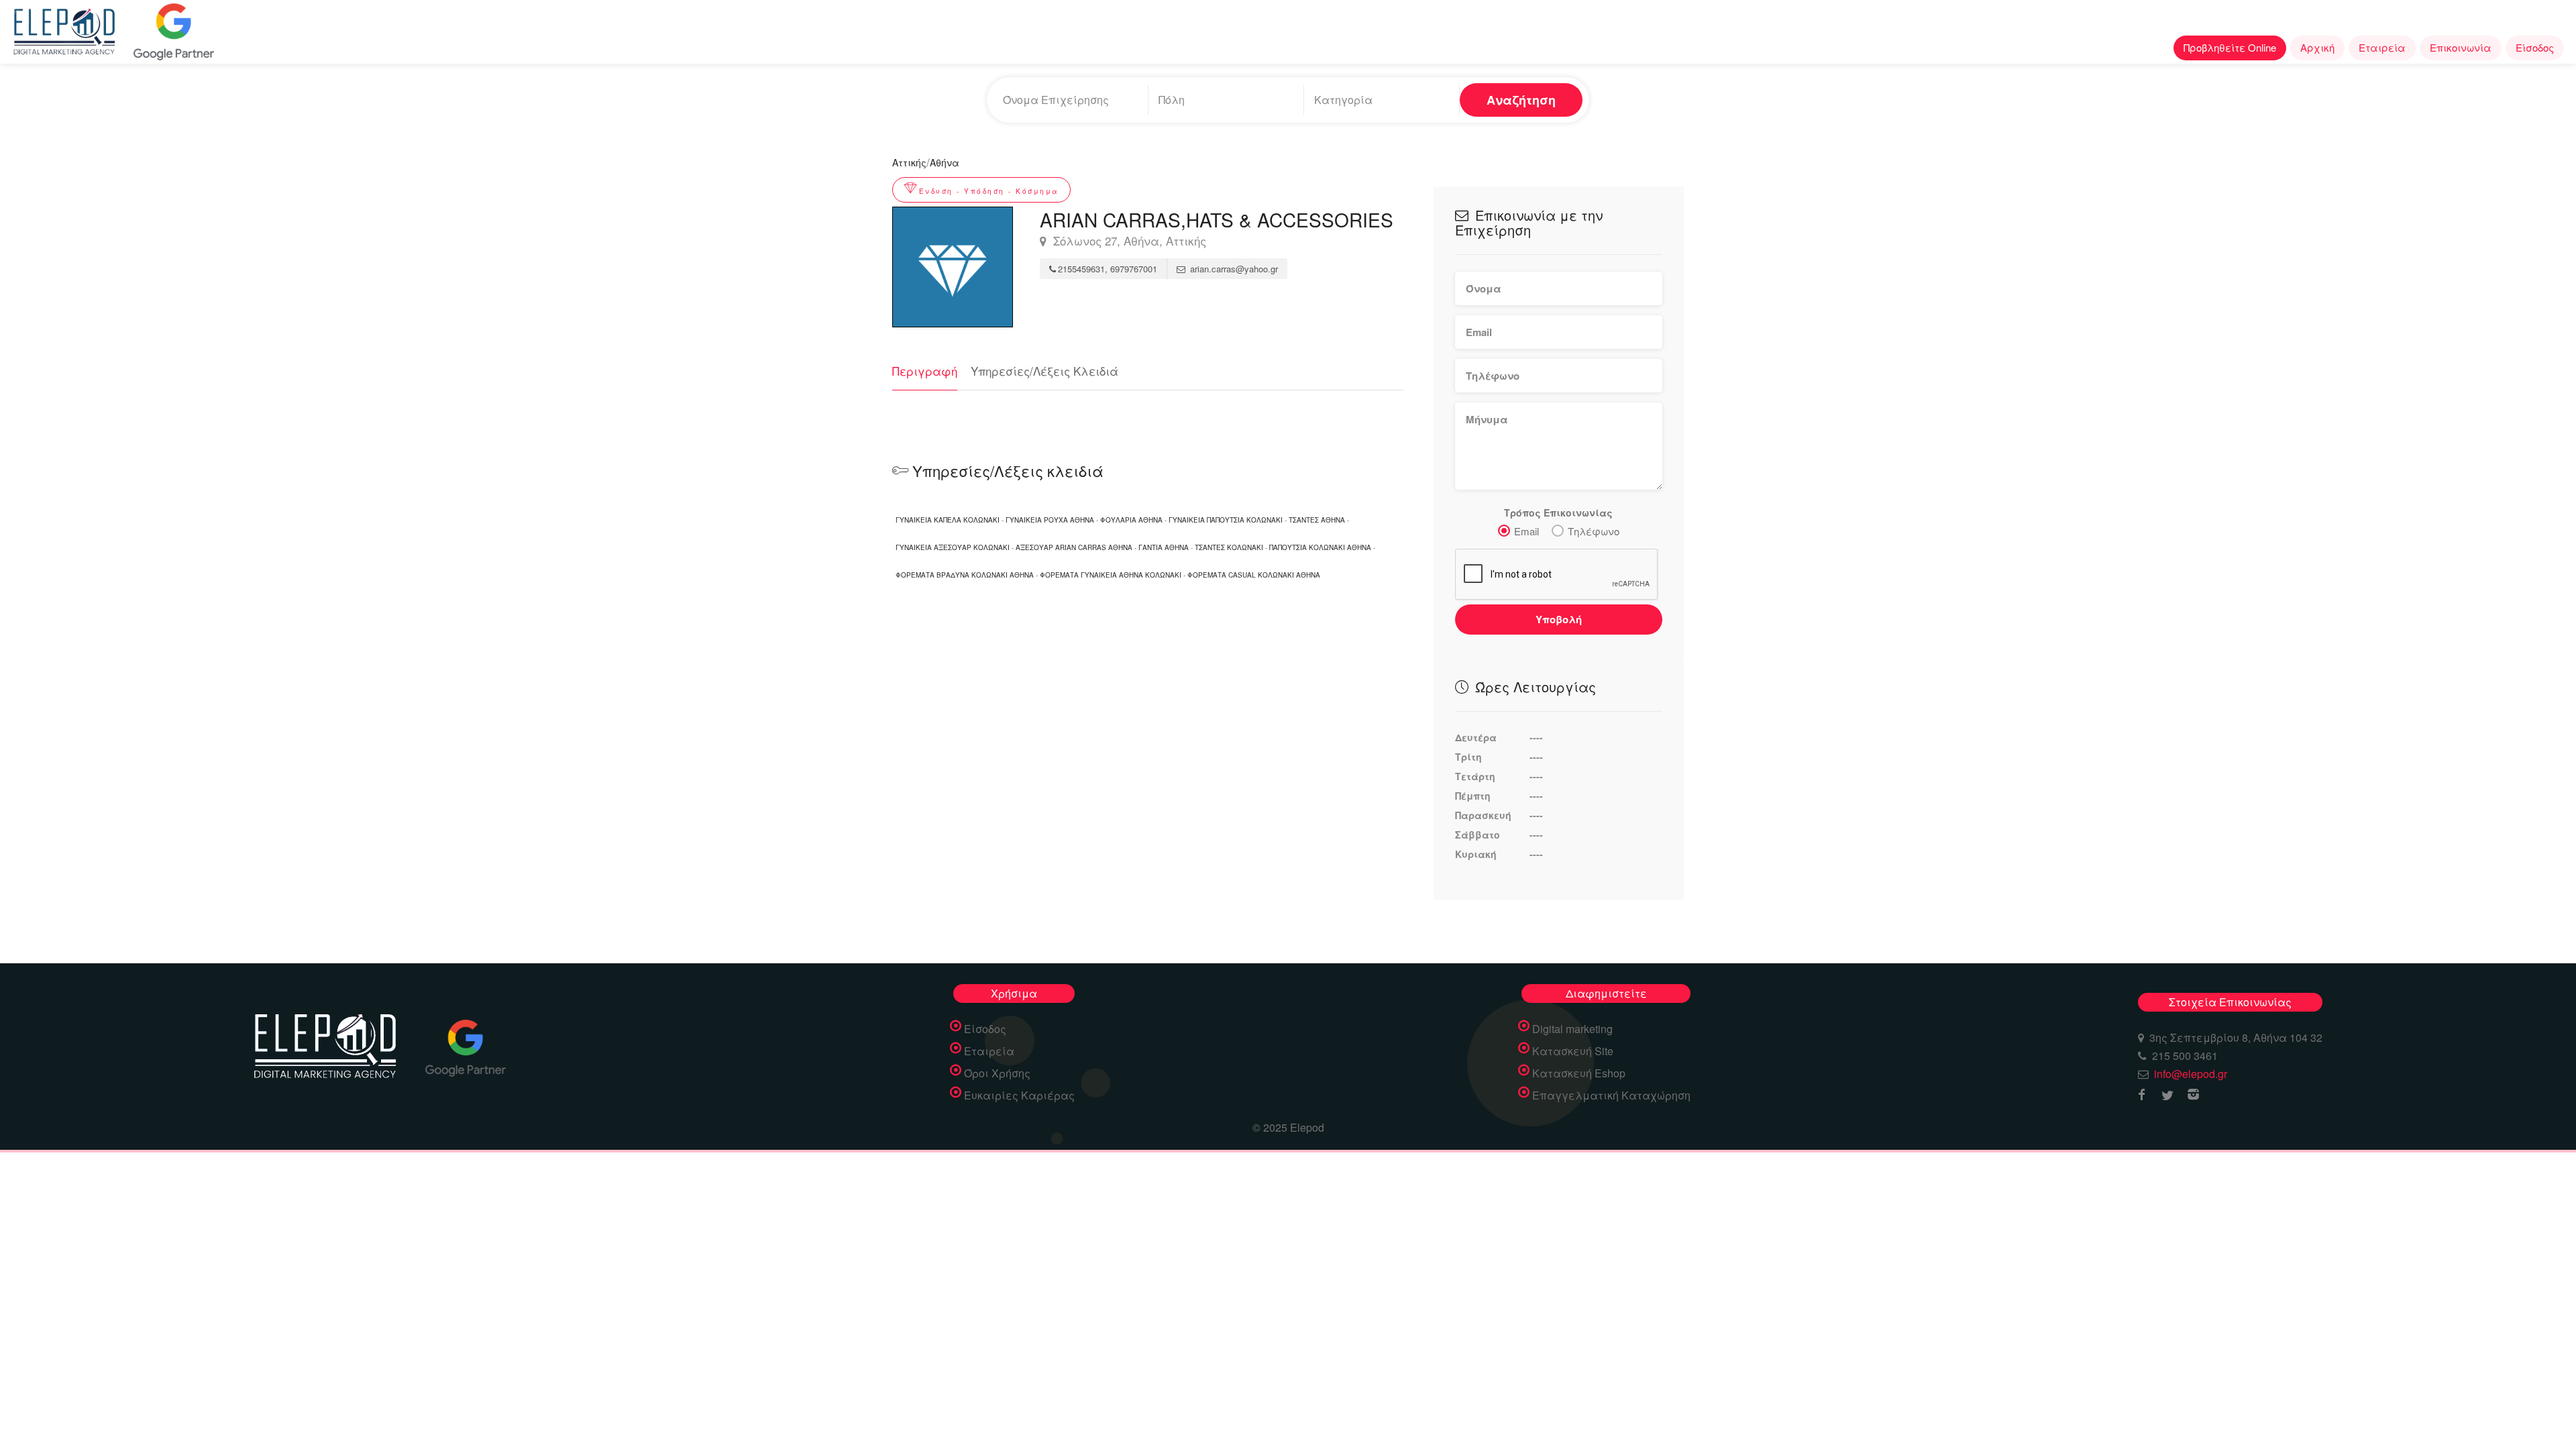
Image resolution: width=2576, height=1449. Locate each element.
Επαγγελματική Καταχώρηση (1611, 1095)
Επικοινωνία (2461, 47)
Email (1526, 531)
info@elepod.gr (2191, 1074)
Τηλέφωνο (1594, 531)
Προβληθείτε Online (2230, 47)
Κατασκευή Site (1573, 1051)
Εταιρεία (2382, 47)
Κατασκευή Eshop (1579, 1073)
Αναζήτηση (1521, 100)
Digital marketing (1572, 1029)
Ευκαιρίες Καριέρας (1019, 1095)
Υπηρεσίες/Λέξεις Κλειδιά (1044, 371)
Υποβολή (1559, 619)
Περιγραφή (925, 371)
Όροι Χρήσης (997, 1073)
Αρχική (2317, 47)
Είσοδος (2535, 47)
